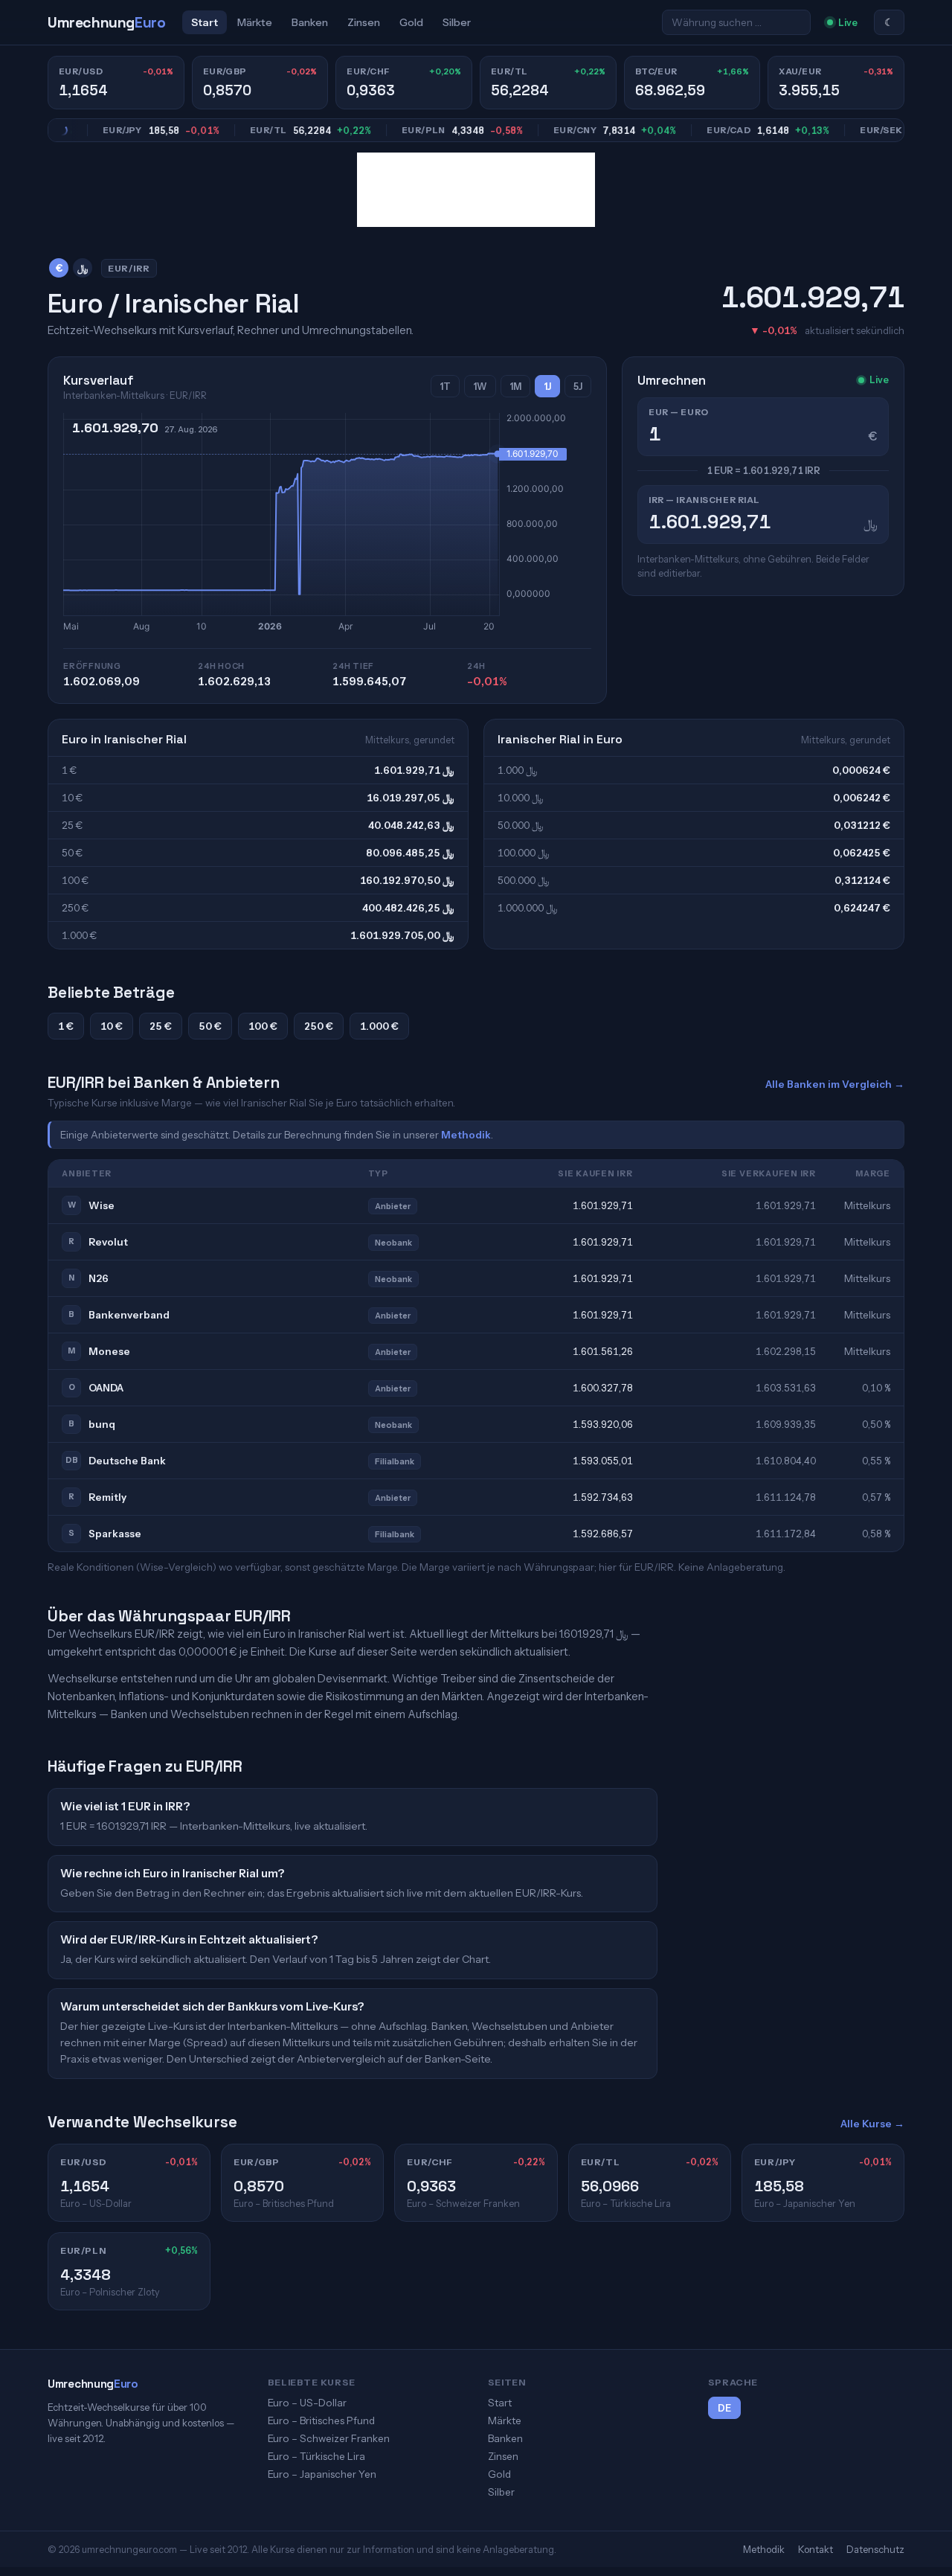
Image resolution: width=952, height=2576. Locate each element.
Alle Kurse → (872, 2124)
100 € (263, 1026)
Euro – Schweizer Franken (329, 2438)
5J (578, 387)
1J (547, 387)
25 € (161, 1026)
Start (205, 22)
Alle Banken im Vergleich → (835, 1084)
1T (445, 387)
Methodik (466, 1135)
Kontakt (816, 2549)
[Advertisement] (476, 190)
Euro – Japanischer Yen (322, 2474)
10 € (112, 1026)
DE (724, 2408)
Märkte (255, 22)
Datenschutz (875, 2549)
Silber (457, 22)
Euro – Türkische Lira (316, 2456)
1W (480, 387)
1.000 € (379, 1026)
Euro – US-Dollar (307, 2403)
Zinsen (364, 22)
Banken (310, 22)
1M (515, 387)
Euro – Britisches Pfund (321, 2420)
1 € (66, 1026)
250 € (319, 1026)
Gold (411, 22)
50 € (210, 1026)
